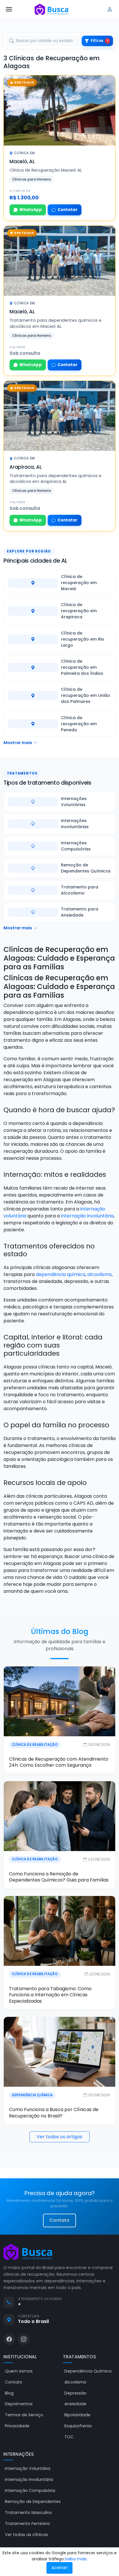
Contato (59, 2220)
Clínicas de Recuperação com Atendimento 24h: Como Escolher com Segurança (59, 1762)
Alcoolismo (75, 2382)
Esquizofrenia (78, 2426)
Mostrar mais (18, 743)
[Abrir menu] (9, 9)
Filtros (100, 41)
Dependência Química (32, 2095)
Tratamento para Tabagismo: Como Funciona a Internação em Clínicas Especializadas (50, 1995)
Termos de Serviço (24, 2415)
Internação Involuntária (29, 2479)
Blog (9, 2393)
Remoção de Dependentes (33, 2502)
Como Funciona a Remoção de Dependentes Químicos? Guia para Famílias (59, 1877)
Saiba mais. (76, 2559)
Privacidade (17, 2426)
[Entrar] (110, 9)
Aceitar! (59, 2568)
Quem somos (19, 2371)
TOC (69, 2437)
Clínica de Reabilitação (35, 1745)
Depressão (75, 2393)
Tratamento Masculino (28, 2513)
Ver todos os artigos (59, 2137)
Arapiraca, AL (26, 467)
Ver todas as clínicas (26, 2535)
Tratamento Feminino (27, 2524)
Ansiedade (75, 2404)
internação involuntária (87, 1216)
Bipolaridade (77, 2415)
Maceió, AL (22, 161)
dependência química (61, 1274)
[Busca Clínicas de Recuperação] (51, 9)
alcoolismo (100, 1274)
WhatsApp (31, 210)
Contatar (67, 210)
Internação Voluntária (28, 2468)
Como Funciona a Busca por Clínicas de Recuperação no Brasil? (54, 2113)
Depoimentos (19, 2404)
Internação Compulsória (30, 2490)
